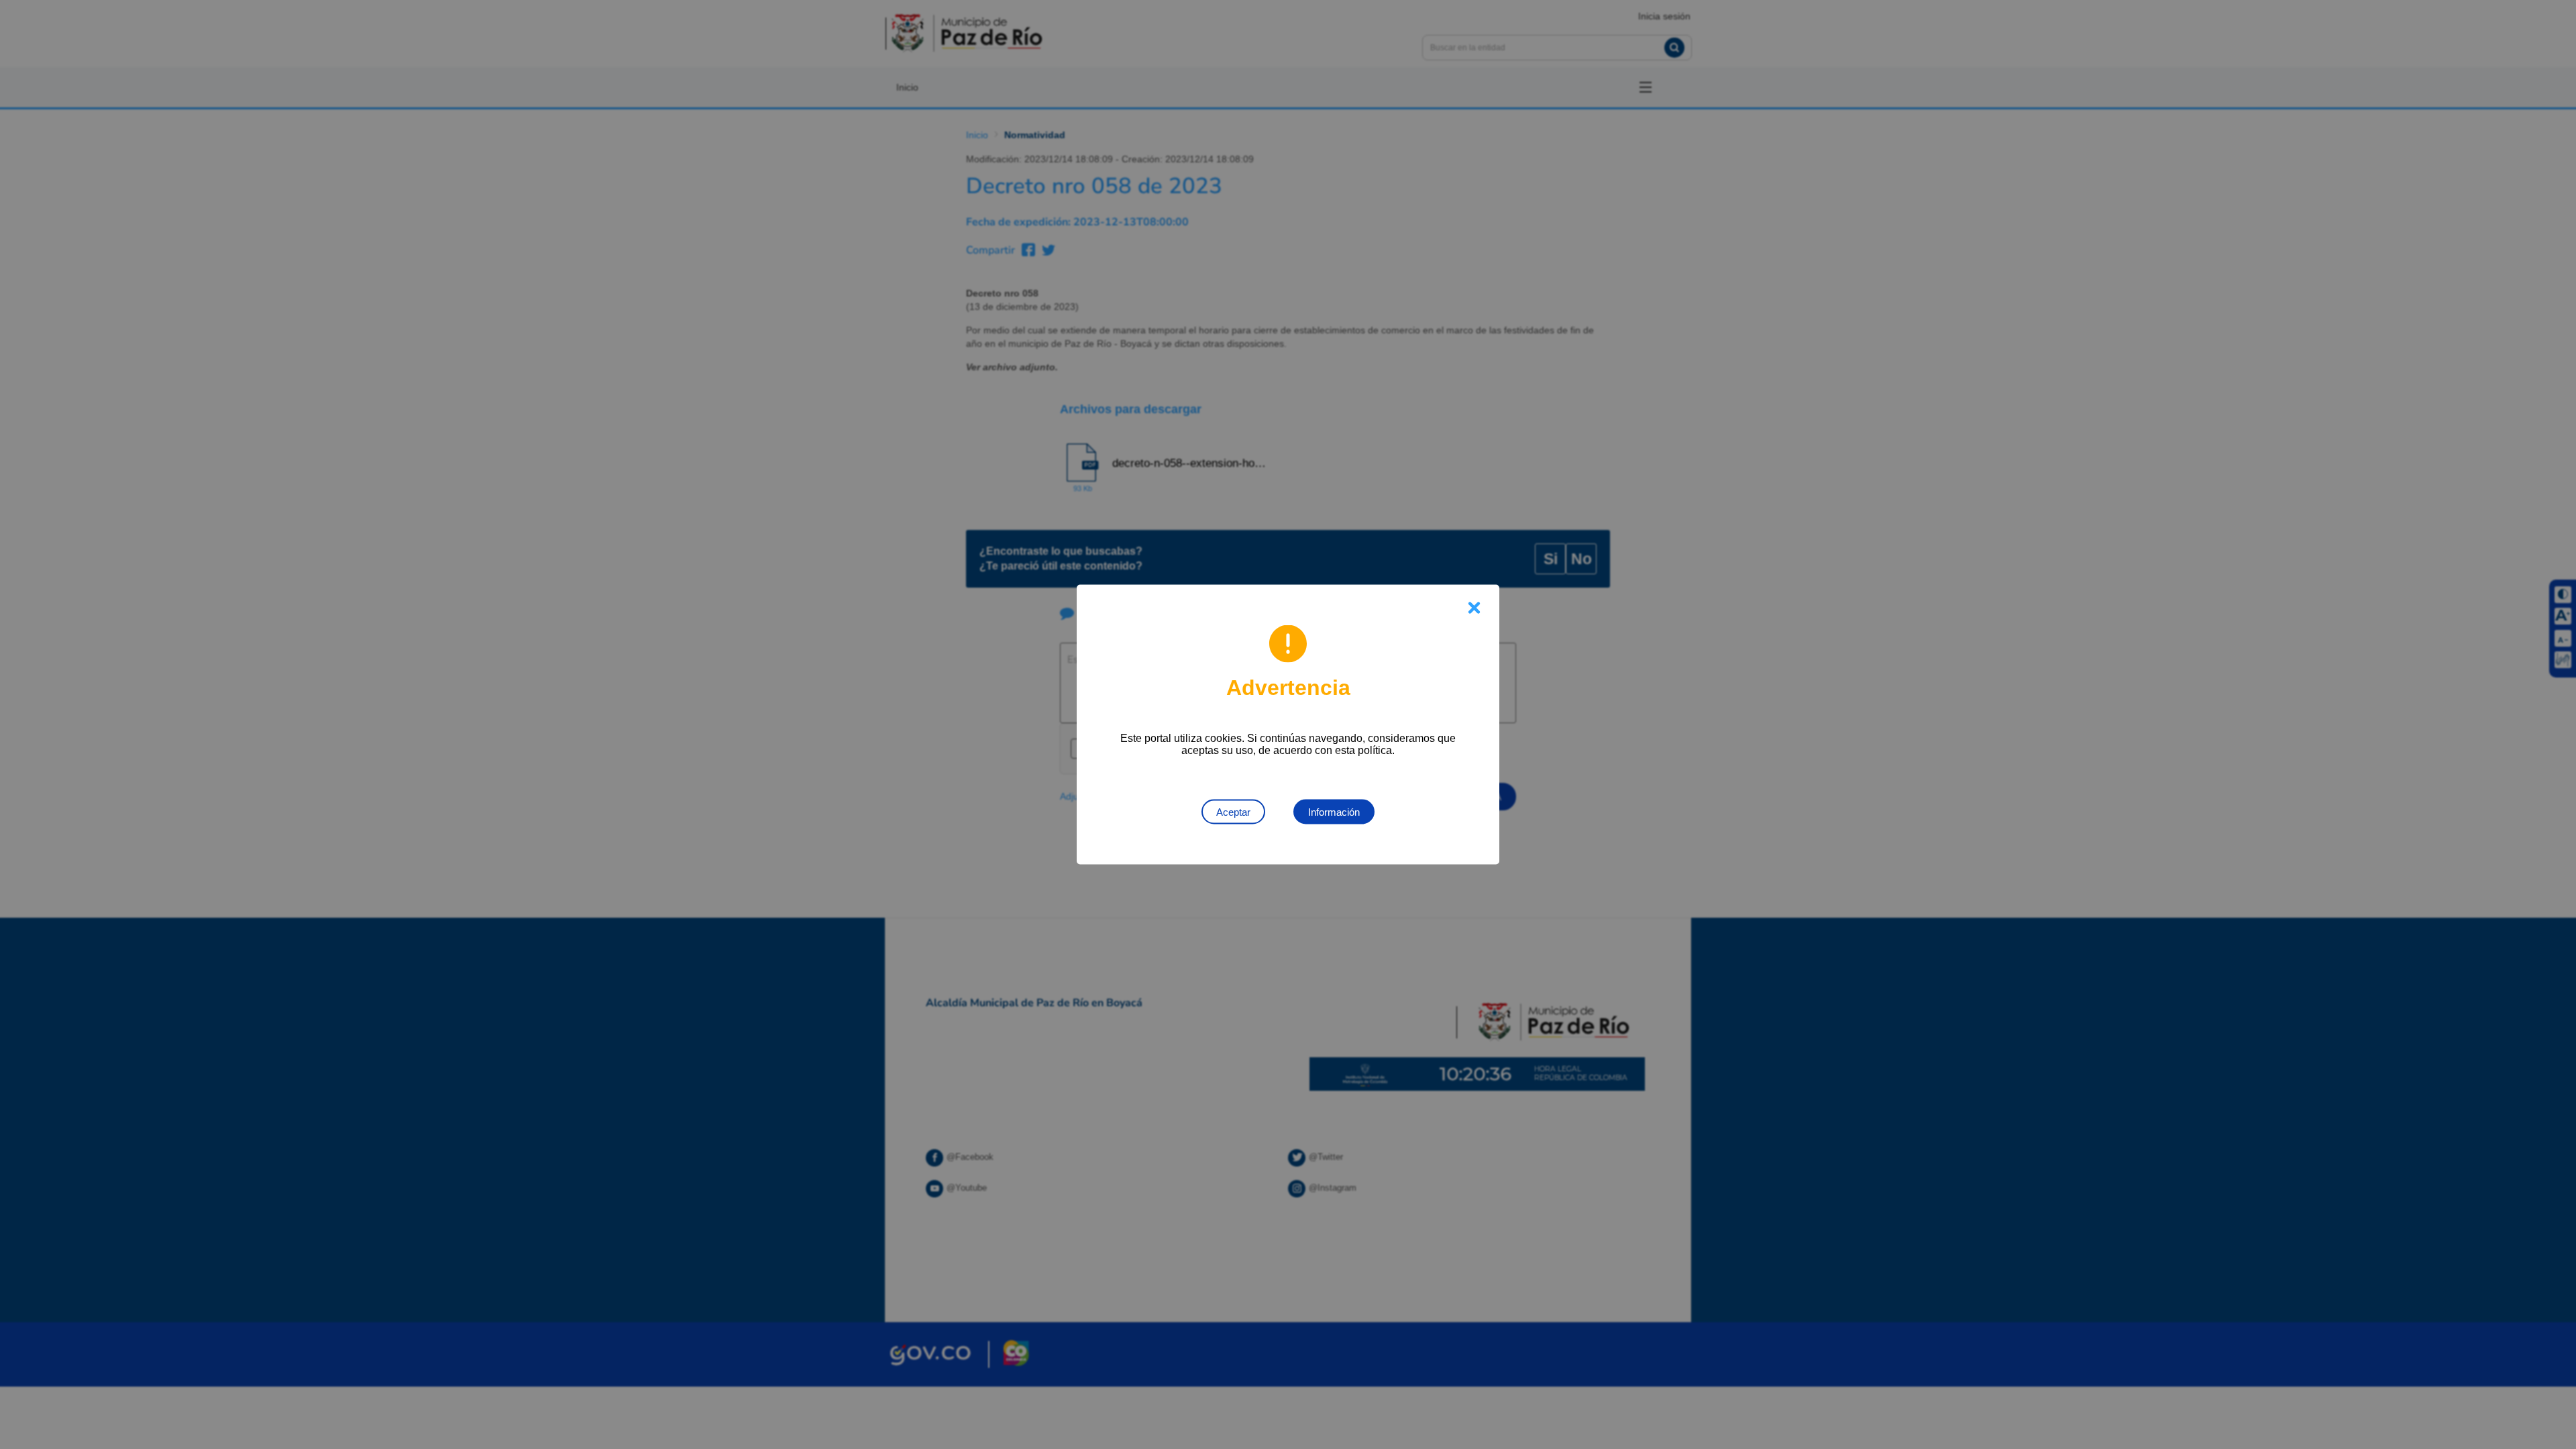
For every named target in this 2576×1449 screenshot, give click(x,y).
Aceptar (1233, 812)
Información (1334, 812)
